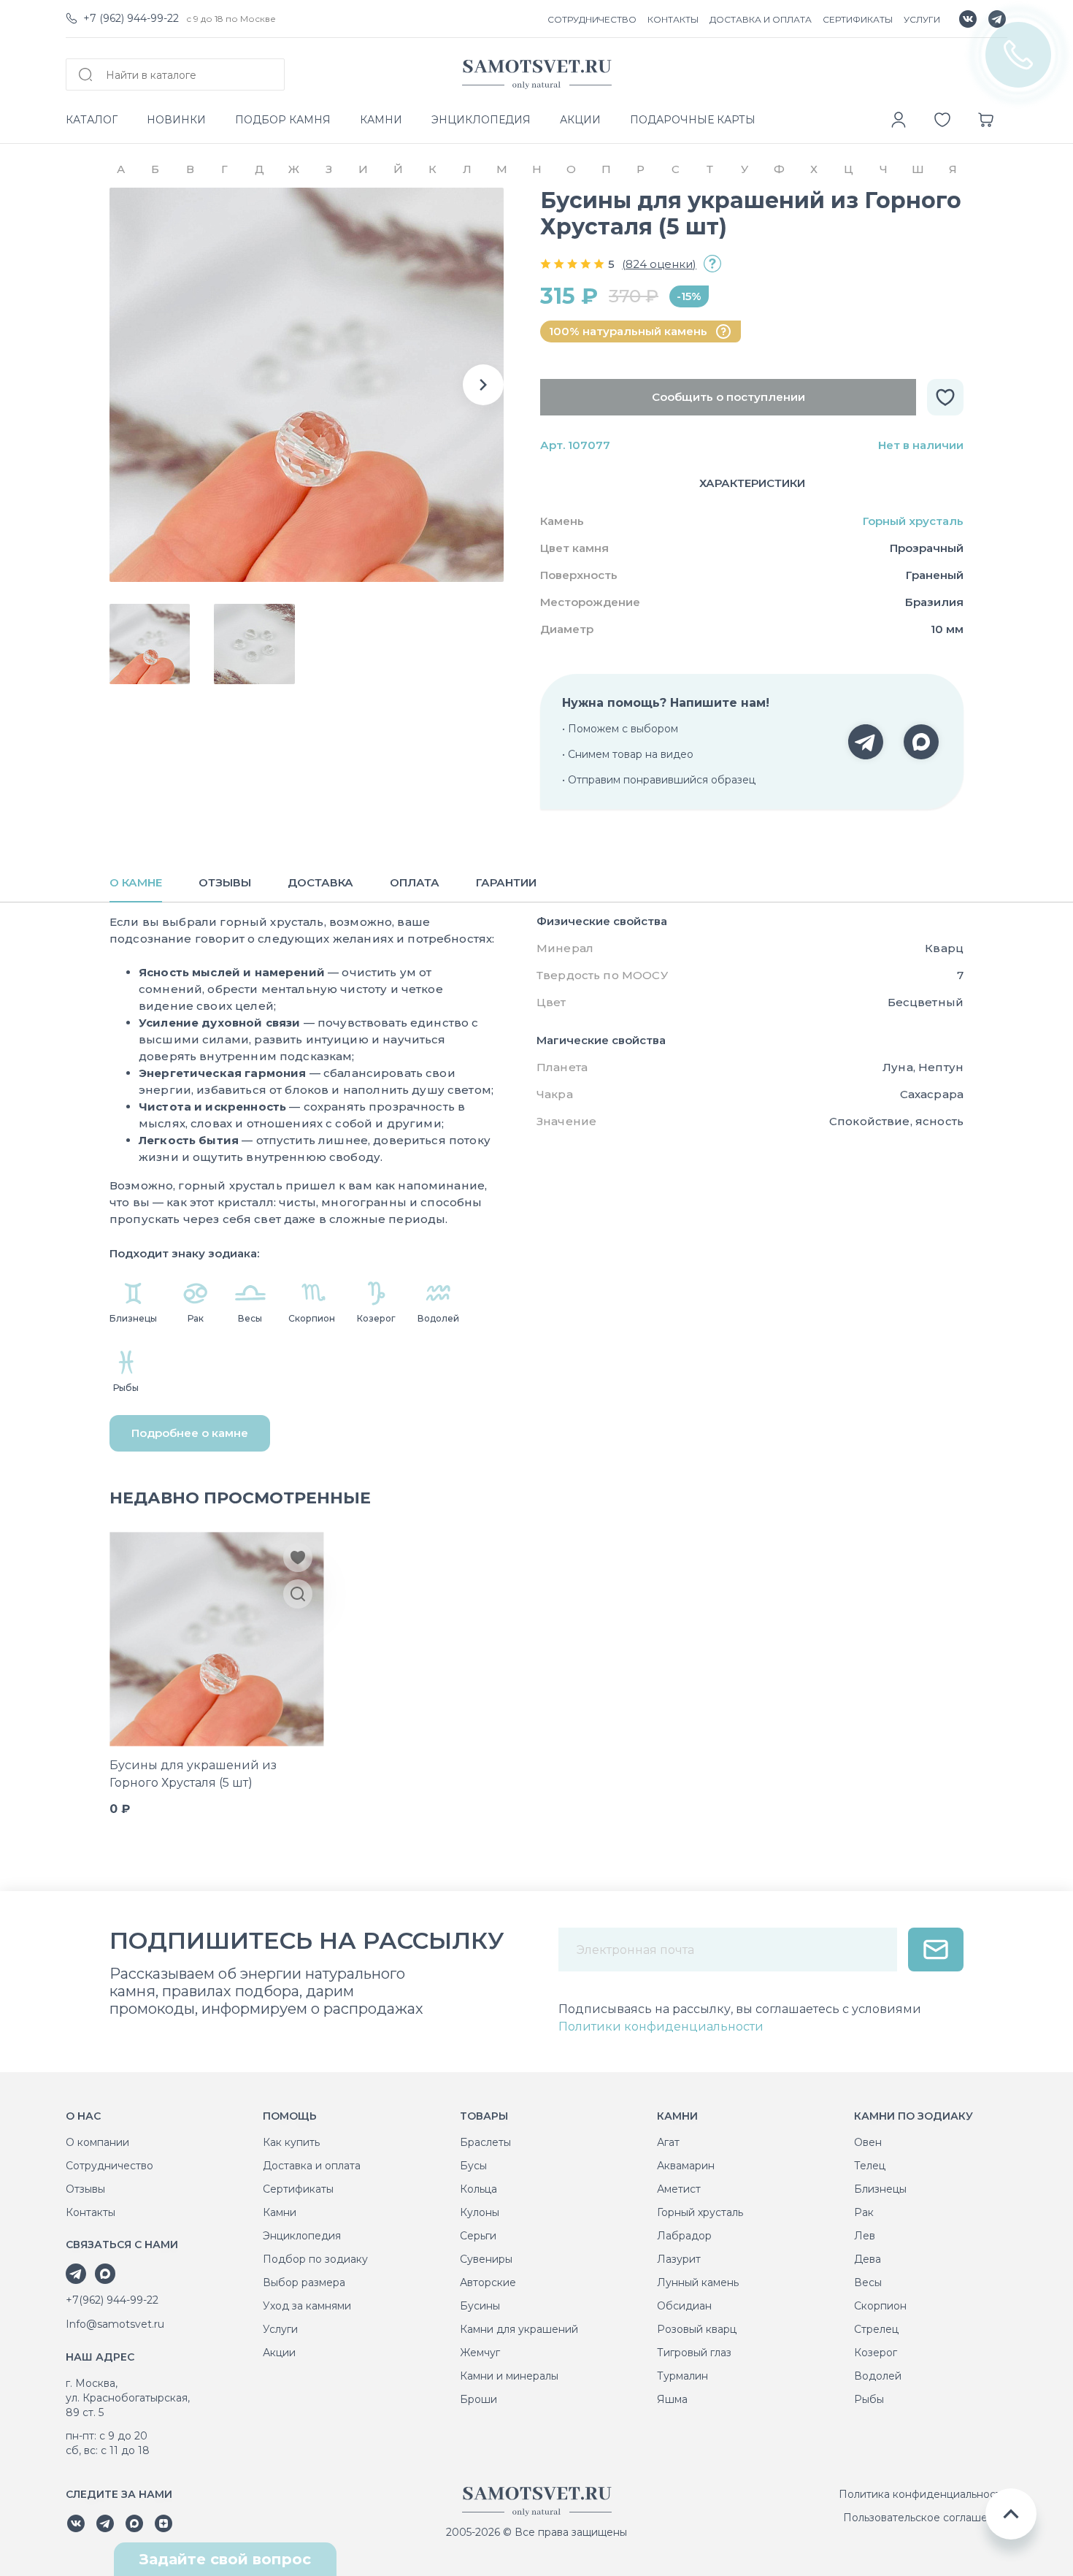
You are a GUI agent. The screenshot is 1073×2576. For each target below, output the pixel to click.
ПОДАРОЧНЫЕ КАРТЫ (693, 120)
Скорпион (880, 2306)
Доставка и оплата (312, 2166)
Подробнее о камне (190, 1433)
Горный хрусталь (913, 521)
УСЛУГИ (922, 19)
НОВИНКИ (176, 120)
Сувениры (486, 2259)
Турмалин (682, 2376)
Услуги (280, 2329)
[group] (307, 385)
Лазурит (679, 2259)
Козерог (876, 2353)
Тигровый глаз (694, 2353)
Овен (868, 2142)
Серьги (478, 2236)
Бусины (480, 2306)
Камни (280, 2212)
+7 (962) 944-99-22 (131, 18)
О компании (97, 2142)
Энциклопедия (302, 2236)
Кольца (478, 2189)
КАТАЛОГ (92, 120)
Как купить (291, 2142)
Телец (870, 2166)
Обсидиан (684, 2306)
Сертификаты (298, 2189)
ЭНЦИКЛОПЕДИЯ (481, 120)
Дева (868, 2259)
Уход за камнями (307, 2306)
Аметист (679, 2189)
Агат (668, 2142)
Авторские (488, 2282)
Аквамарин (686, 2166)
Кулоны (480, 2212)
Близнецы (880, 2189)
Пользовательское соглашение (925, 2518)
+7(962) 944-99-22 (112, 2300)
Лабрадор (684, 2236)
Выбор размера (304, 2282)
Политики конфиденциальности (661, 2027)
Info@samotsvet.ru (115, 2324)
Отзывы (85, 2189)
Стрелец (876, 2329)
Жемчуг (480, 2353)
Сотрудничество (109, 2166)
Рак (864, 2212)
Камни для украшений (519, 2329)
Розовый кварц (697, 2329)
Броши (478, 2399)
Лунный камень (698, 2282)
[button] (483, 385)
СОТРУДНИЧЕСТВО (592, 19)
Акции (279, 2353)
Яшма (672, 2399)
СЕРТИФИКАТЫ (858, 19)
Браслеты (485, 2142)
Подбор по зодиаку (315, 2259)
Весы (868, 2282)
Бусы (473, 2166)
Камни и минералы (509, 2376)
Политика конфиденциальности (923, 2494)
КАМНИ (381, 120)
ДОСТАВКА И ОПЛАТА (761, 19)
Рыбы (869, 2399)
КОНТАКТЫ (673, 19)
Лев (865, 2236)
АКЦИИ (580, 120)
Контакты (91, 2212)
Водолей (878, 2376)
